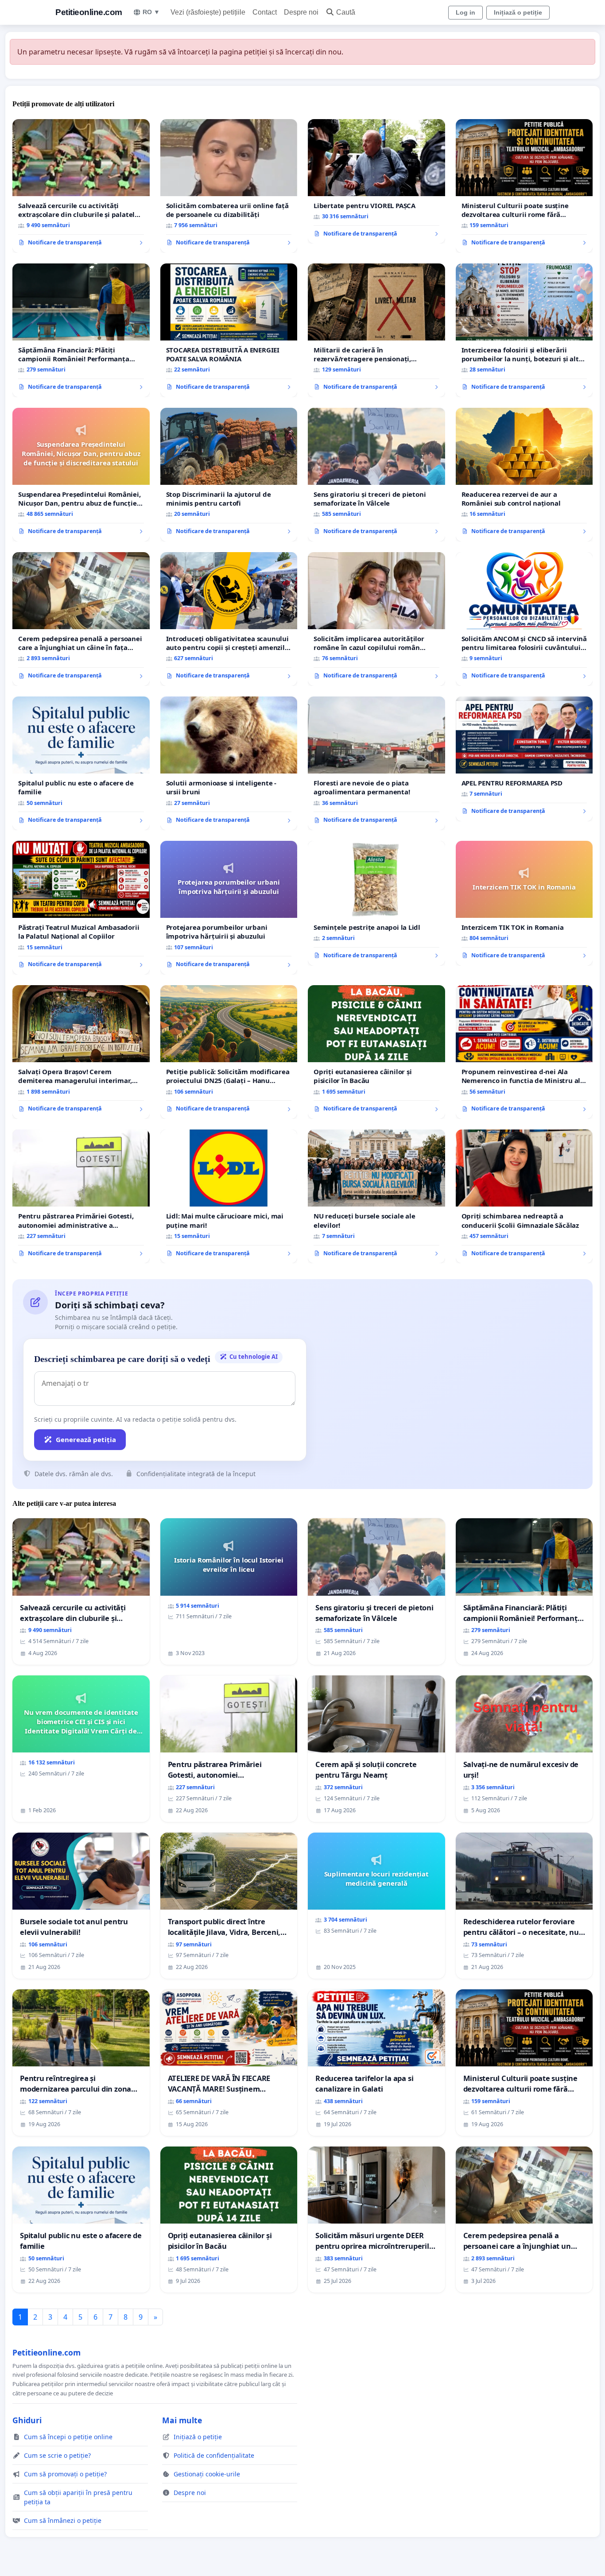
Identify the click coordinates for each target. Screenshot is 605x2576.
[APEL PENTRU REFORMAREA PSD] (524, 759)
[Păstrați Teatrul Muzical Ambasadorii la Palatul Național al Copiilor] (81, 908)
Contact (265, 12)
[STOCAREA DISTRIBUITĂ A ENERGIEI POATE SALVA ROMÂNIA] (229, 330)
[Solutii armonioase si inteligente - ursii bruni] (229, 763)
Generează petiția (86, 1439)
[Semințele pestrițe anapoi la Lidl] (376, 903)
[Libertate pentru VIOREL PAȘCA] (376, 182)
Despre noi (301, 12)
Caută (346, 12)
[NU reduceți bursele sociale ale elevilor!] (376, 1196)
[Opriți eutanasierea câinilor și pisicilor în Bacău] (376, 1052)
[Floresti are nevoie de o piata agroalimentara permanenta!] (376, 763)
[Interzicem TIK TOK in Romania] (524, 903)
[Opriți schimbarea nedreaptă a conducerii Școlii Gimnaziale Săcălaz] (524, 1196)
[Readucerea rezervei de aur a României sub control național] (524, 475)
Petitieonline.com (89, 12)
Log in (465, 12)
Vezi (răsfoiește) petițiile (208, 12)
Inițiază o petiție (518, 12)
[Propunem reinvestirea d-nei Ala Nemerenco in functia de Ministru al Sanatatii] (524, 1052)
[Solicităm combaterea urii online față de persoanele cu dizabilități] (229, 186)
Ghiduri (27, 2420)
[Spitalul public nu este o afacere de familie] (81, 763)
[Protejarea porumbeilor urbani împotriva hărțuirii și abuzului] (229, 908)
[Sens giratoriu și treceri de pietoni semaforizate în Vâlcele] (376, 475)
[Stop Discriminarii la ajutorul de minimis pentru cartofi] (229, 475)
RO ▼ (151, 12)
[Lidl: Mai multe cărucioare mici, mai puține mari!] (229, 1196)
